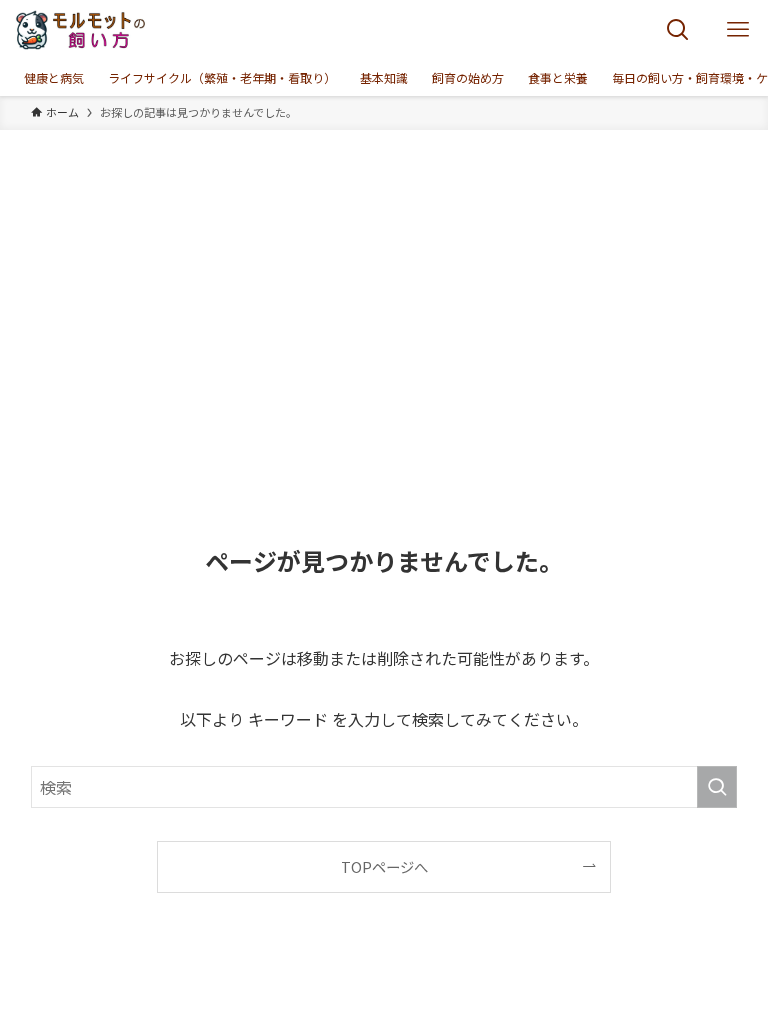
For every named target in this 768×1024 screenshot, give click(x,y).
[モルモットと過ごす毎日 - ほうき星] (81, 30)
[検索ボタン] (678, 30)
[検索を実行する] (717, 787)
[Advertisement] (384, 280)
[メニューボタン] (738, 30)
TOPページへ (384, 866)
